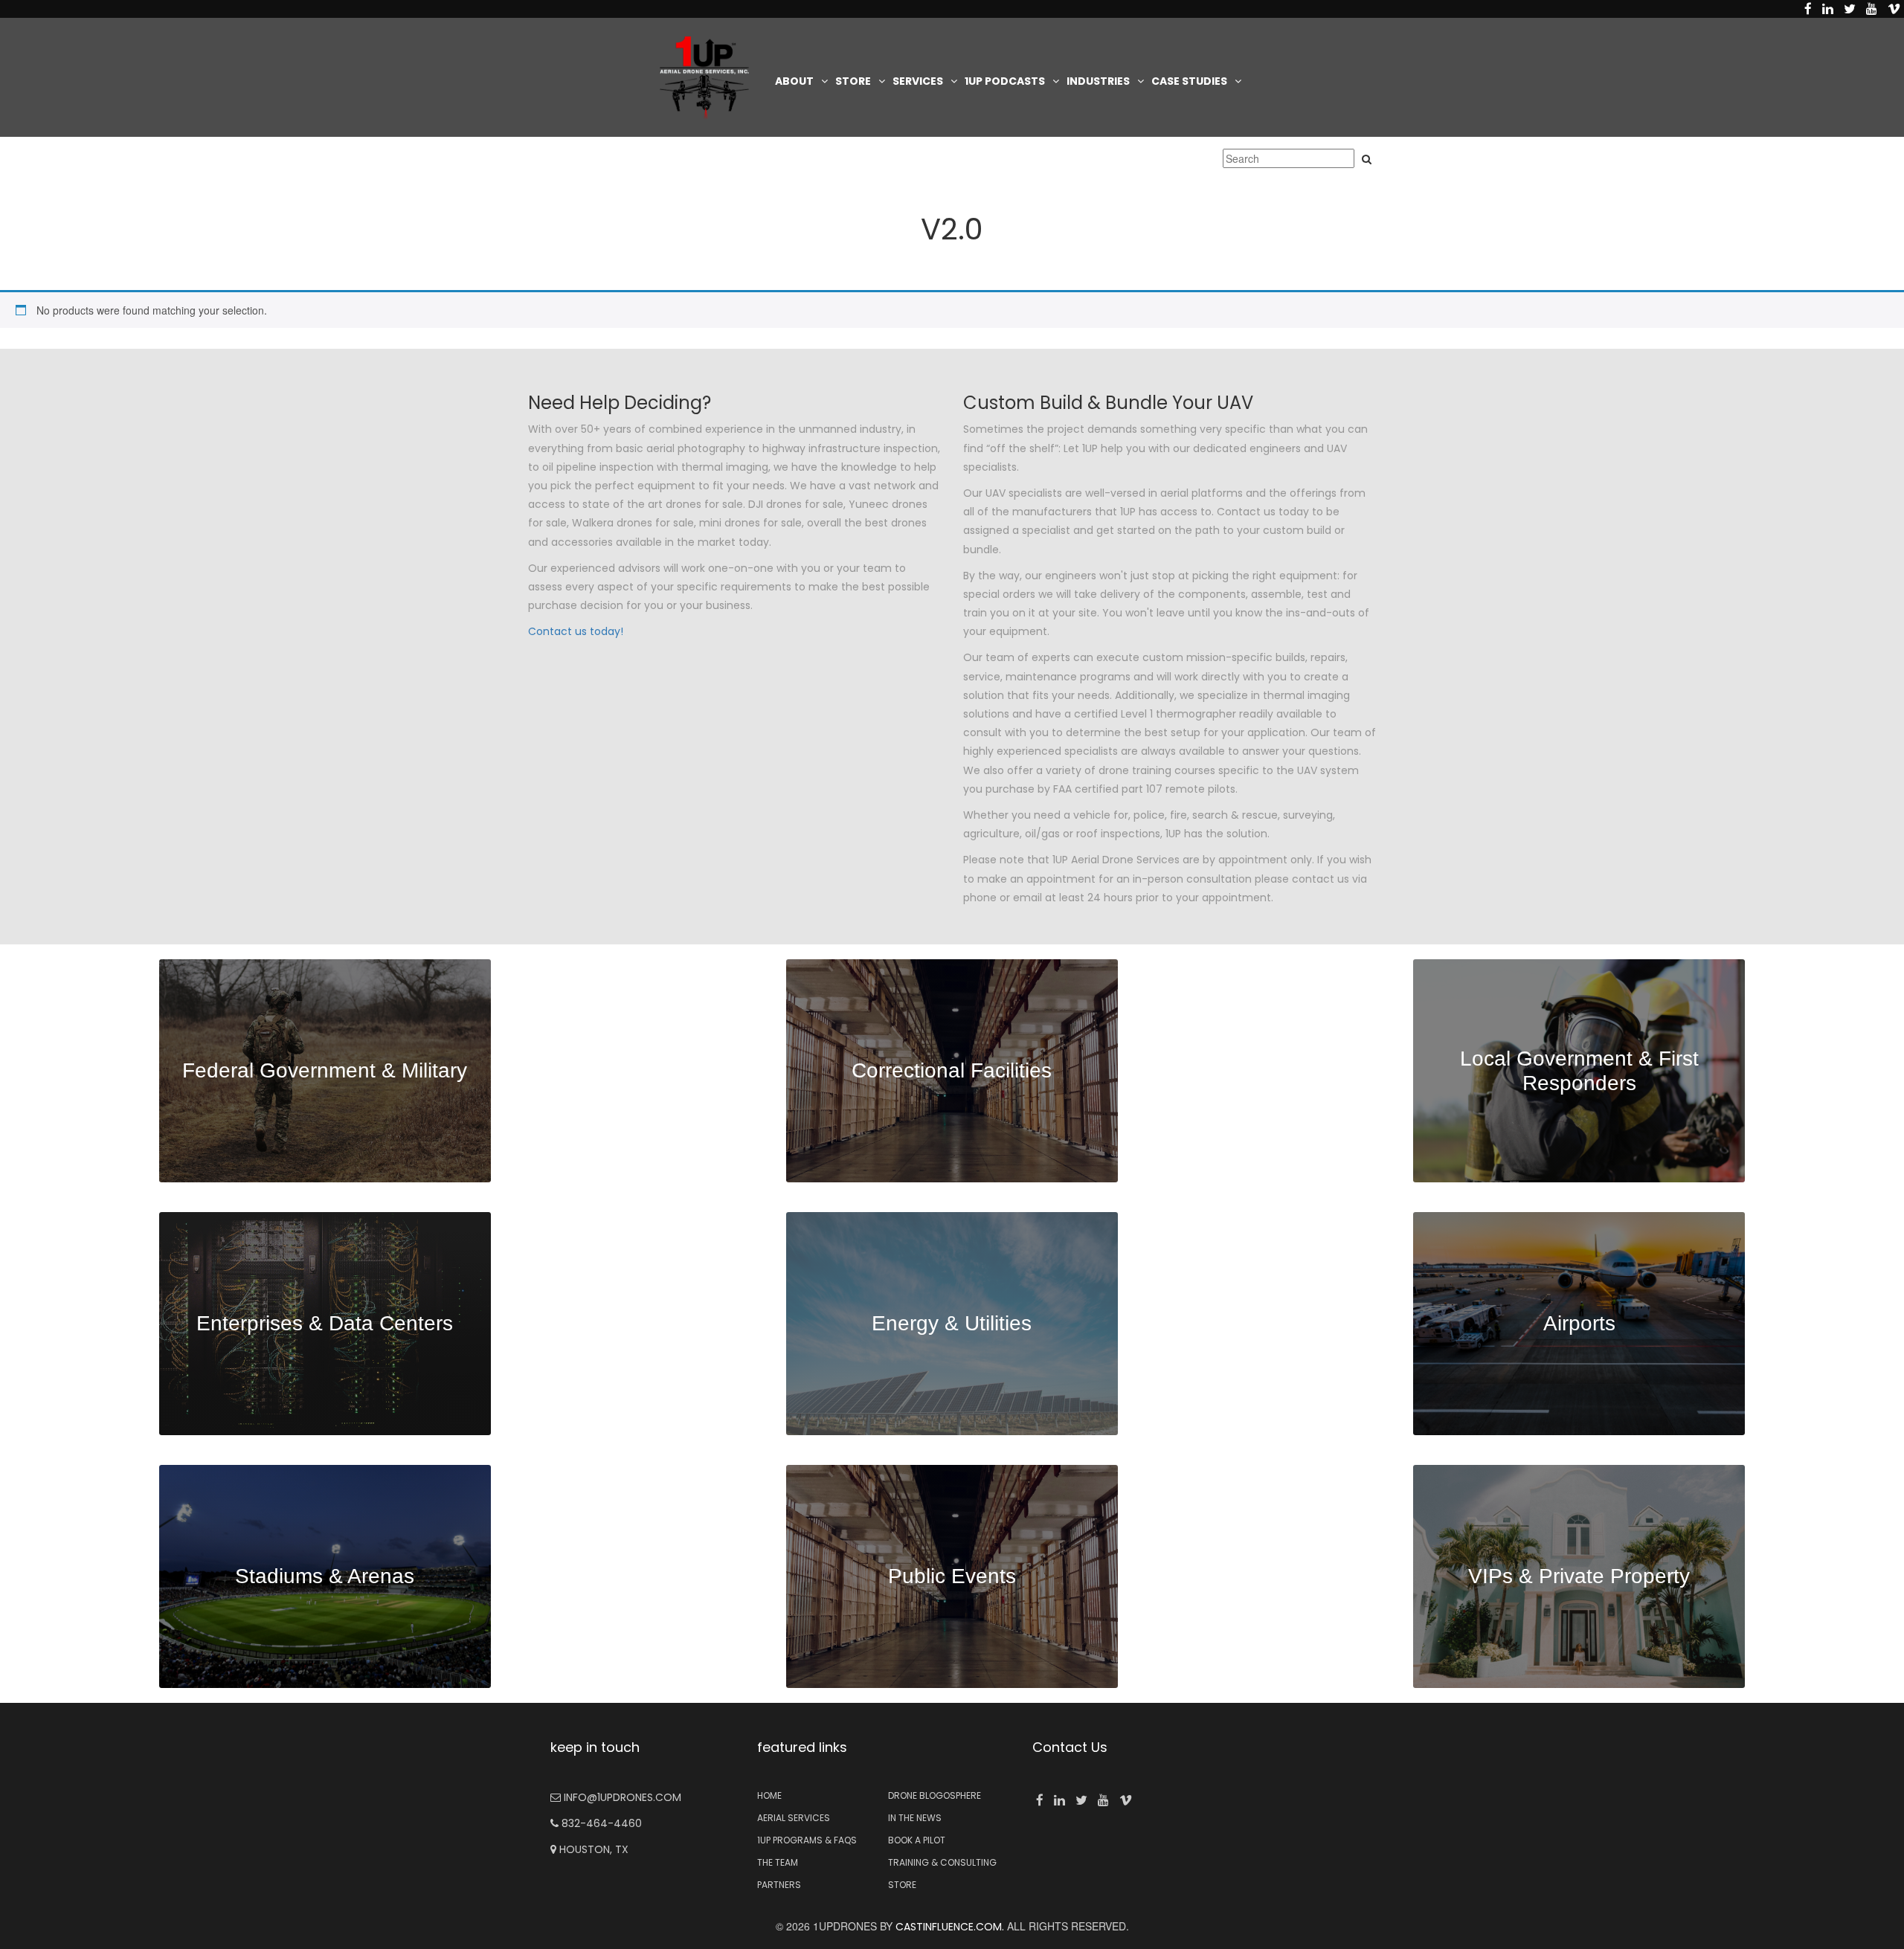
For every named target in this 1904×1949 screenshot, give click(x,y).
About (794, 81)
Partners (779, 1885)
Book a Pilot (917, 1840)
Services (918, 81)
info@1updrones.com (621, 1797)
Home (769, 1795)
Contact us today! (576, 631)
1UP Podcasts (1005, 81)
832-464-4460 (600, 1823)
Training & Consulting (942, 1862)
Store (853, 81)
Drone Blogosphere (935, 1795)
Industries (1098, 81)
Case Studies (1189, 81)
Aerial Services (794, 1818)
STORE (902, 1885)
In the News (915, 1818)
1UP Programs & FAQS (807, 1840)
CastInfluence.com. (948, 1927)
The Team (778, 1862)
